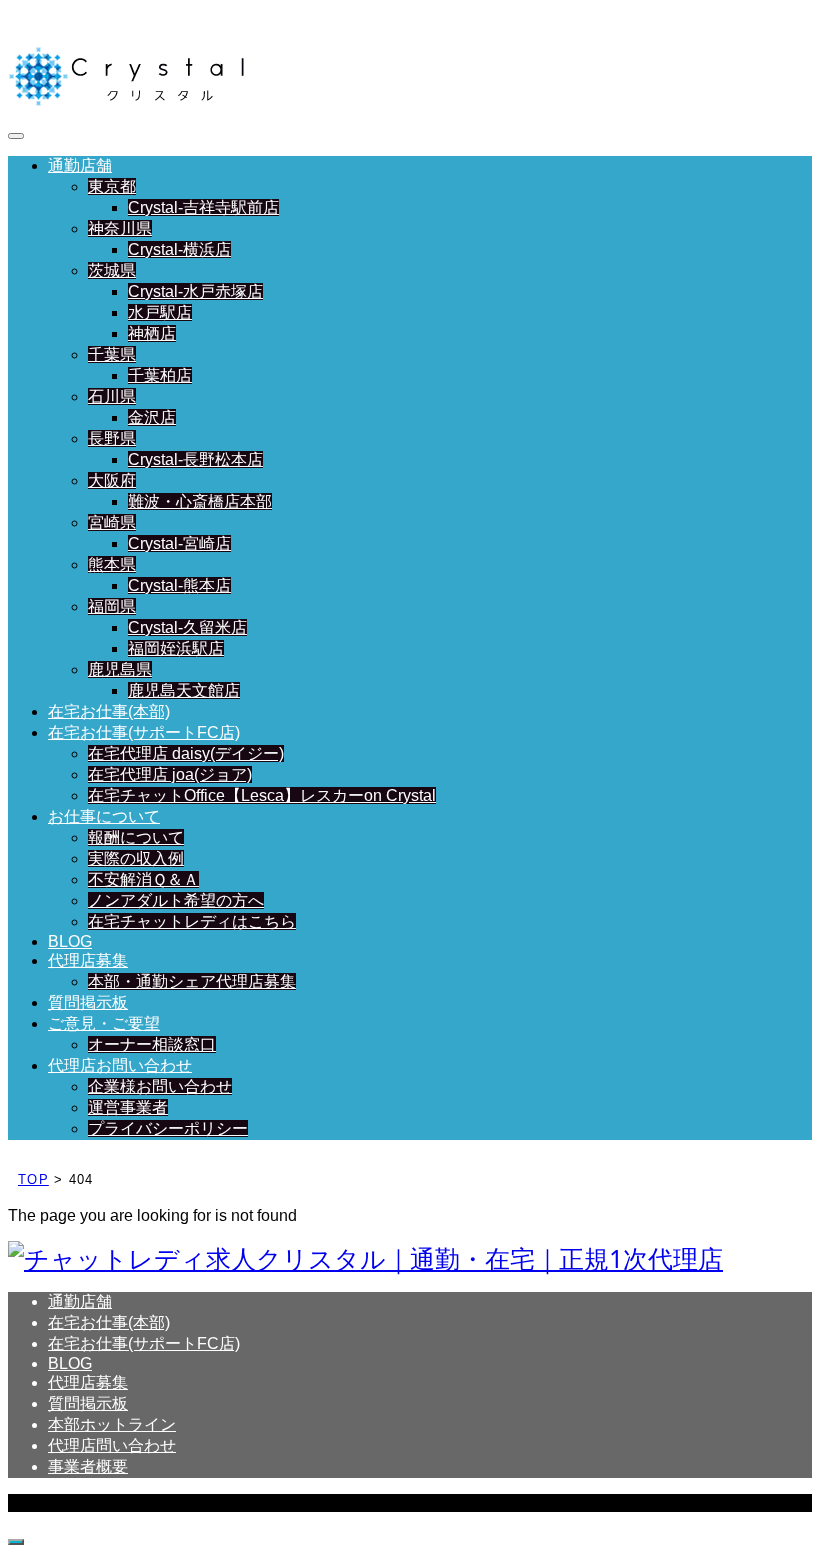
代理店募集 (88, 960)
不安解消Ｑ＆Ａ (143, 879)
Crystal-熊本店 (179, 585)
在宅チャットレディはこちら (192, 921)
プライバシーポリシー (168, 1128)
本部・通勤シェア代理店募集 (192, 981)
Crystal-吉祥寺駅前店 (203, 207)
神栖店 (152, 333)
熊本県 (112, 564)
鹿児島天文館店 (184, 690)
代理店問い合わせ (112, 1445)
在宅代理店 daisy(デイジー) (186, 753)
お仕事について (104, 816)
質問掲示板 (88, 1002)
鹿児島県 (120, 669)
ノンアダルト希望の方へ (176, 900)
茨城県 (112, 270)
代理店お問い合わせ (120, 1065)
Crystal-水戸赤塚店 (195, 291)
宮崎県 (112, 522)
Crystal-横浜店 (179, 249)
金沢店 (152, 417)
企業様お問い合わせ (160, 1086)
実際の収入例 (136, 858)
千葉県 (112, 354)
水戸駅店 (160, 312)
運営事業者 (128, 1107)
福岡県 (112, 606)
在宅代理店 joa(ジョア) (170, 774)
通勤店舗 (80, 165)
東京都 (112, 186)
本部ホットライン (112, 1424)
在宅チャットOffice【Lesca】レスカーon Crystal (262, 795)
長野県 (112, 438)
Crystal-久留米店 (187, 627)
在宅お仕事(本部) (109, 711)
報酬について (136, 837)
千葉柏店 (160, 375)
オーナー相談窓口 (152, 1044)
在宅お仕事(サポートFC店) (144, 732)
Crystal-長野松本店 (195, 459)
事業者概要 (88, 1466)
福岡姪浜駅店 (176, 648)
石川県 (112, 396)
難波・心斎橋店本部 (200, 501)
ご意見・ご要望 (104, 1023)
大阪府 (112, 480)
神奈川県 (120, 228)
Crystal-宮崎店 (179, 543)
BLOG (70, 941)
